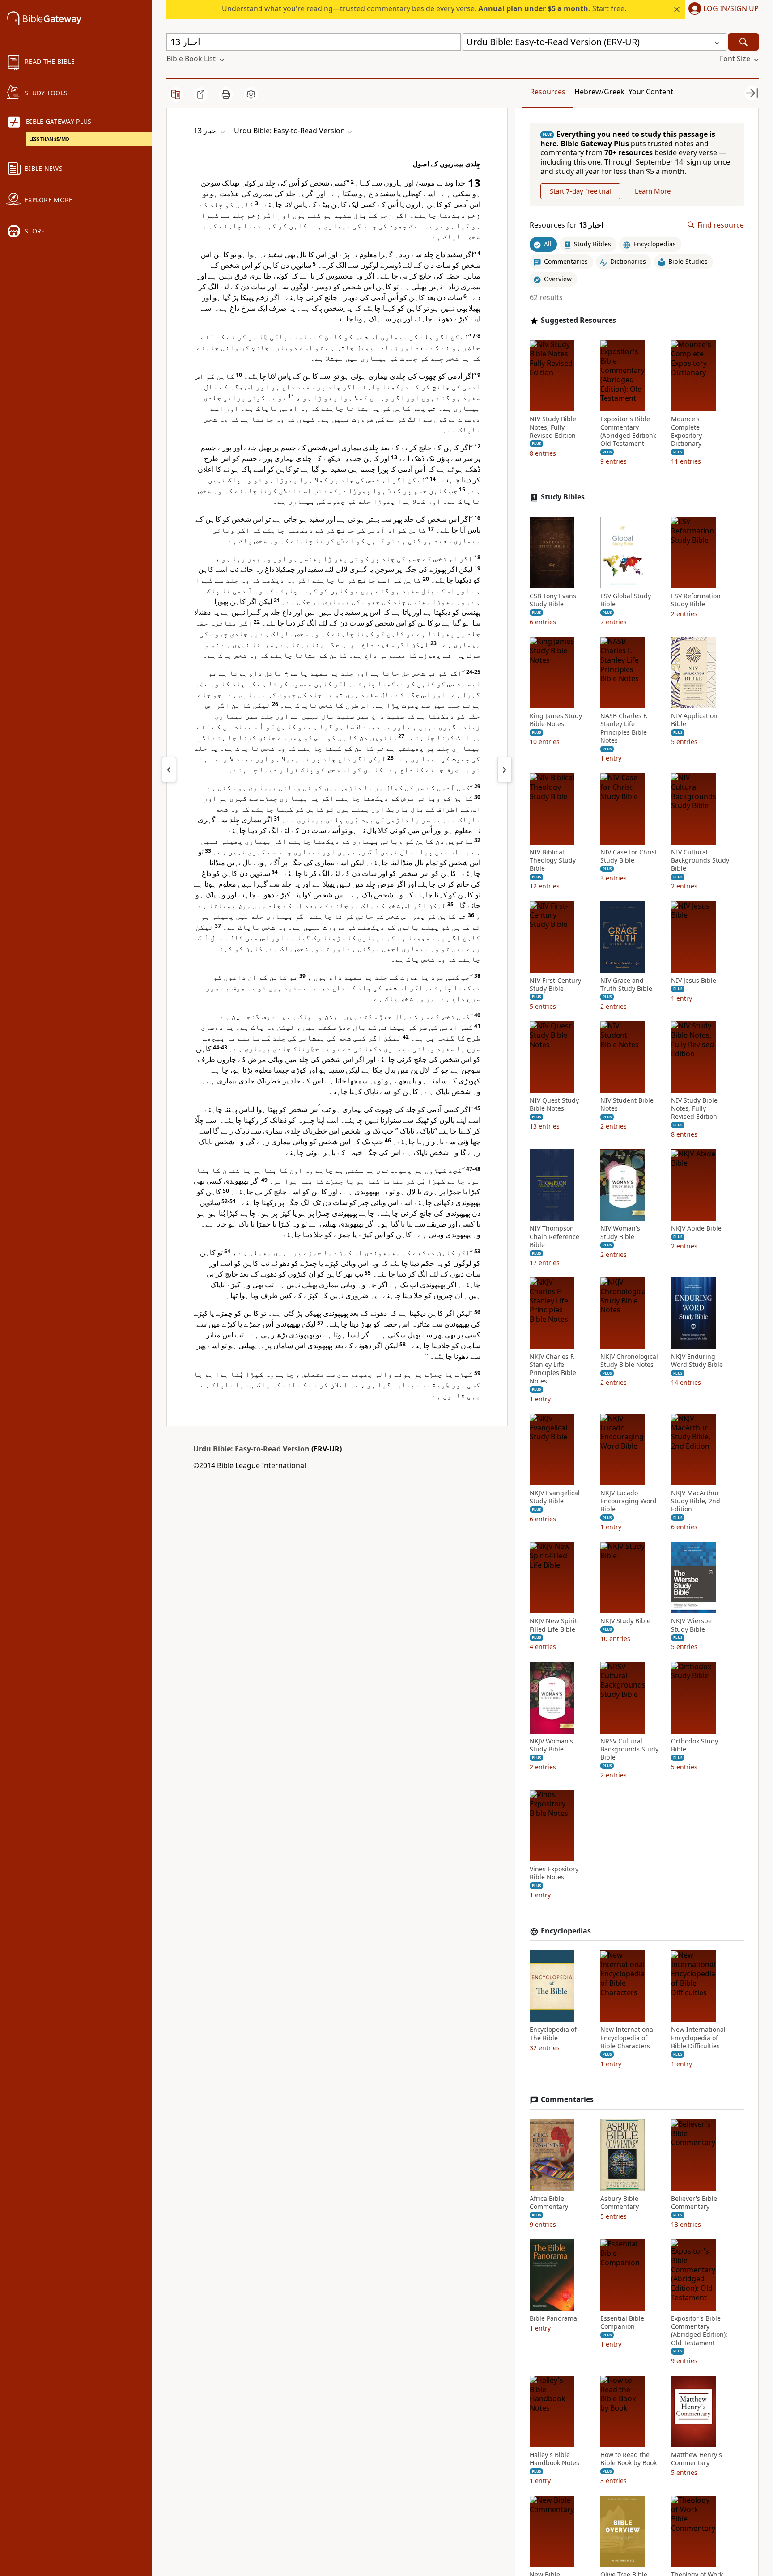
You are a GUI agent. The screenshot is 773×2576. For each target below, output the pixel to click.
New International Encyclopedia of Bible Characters (628, 2038)
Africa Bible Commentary (549, 2203)
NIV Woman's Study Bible (620, 1233)
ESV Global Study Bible (626, 600)
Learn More (653, 191)
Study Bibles (563, 497)
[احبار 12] (169, 770)
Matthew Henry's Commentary (697, 2459)
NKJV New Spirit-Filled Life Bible (554, 1625)
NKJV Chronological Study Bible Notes (629, 1361)
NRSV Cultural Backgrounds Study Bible (629, 1749)
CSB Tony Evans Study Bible (553, 600)
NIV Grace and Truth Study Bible (626, 985)
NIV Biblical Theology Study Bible (553, 860)
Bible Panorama (553, 2318)
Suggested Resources (578, 320)
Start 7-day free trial (580, 191)
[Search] (743, 42)
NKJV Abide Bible (696, 1229)
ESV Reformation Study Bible (696, 600)
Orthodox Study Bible (694, 1745)
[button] (722, 9)
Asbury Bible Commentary (620, 2203)
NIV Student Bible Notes (627, 1104)
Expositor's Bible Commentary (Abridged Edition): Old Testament (629, 432)
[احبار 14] (505, 770)
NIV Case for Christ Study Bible (629, 856)
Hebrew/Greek (599, 92)
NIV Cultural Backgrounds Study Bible (700, 860)
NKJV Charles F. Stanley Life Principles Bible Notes (553, 1369)
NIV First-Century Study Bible (555, 985)
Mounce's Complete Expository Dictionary (686, 432)
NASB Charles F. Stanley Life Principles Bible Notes (624, 729)
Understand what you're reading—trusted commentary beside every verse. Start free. (424, 8)
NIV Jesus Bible (694, 981)
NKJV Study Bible (625, 1621)
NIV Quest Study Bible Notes (554, 1104)
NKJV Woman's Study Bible (551, 1745)
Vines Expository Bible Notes (554, 1874)
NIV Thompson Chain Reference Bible (554, 1237)
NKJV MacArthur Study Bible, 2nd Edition (696, 1501)
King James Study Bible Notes (556, 720)
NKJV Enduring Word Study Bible (697, 1361)
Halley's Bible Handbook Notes (554, 2459)
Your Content (651, 92)
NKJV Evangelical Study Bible (555, 1497)
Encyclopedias (566, 1931)
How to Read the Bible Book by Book (629, 2459)
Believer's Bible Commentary (694, 2203)
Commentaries (567, 2100)
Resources (548, 92)
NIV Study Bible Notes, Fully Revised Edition (553, 427)
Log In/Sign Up (731, 9)
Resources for (566, 225)
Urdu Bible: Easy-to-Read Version (251, 1449)
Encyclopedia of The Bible (553, 2034)
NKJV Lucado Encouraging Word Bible (629, 1501)
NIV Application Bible (694, 720)
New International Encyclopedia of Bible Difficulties (698, 2038)
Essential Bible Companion (622, 2322)
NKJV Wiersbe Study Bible (691, 1625)
